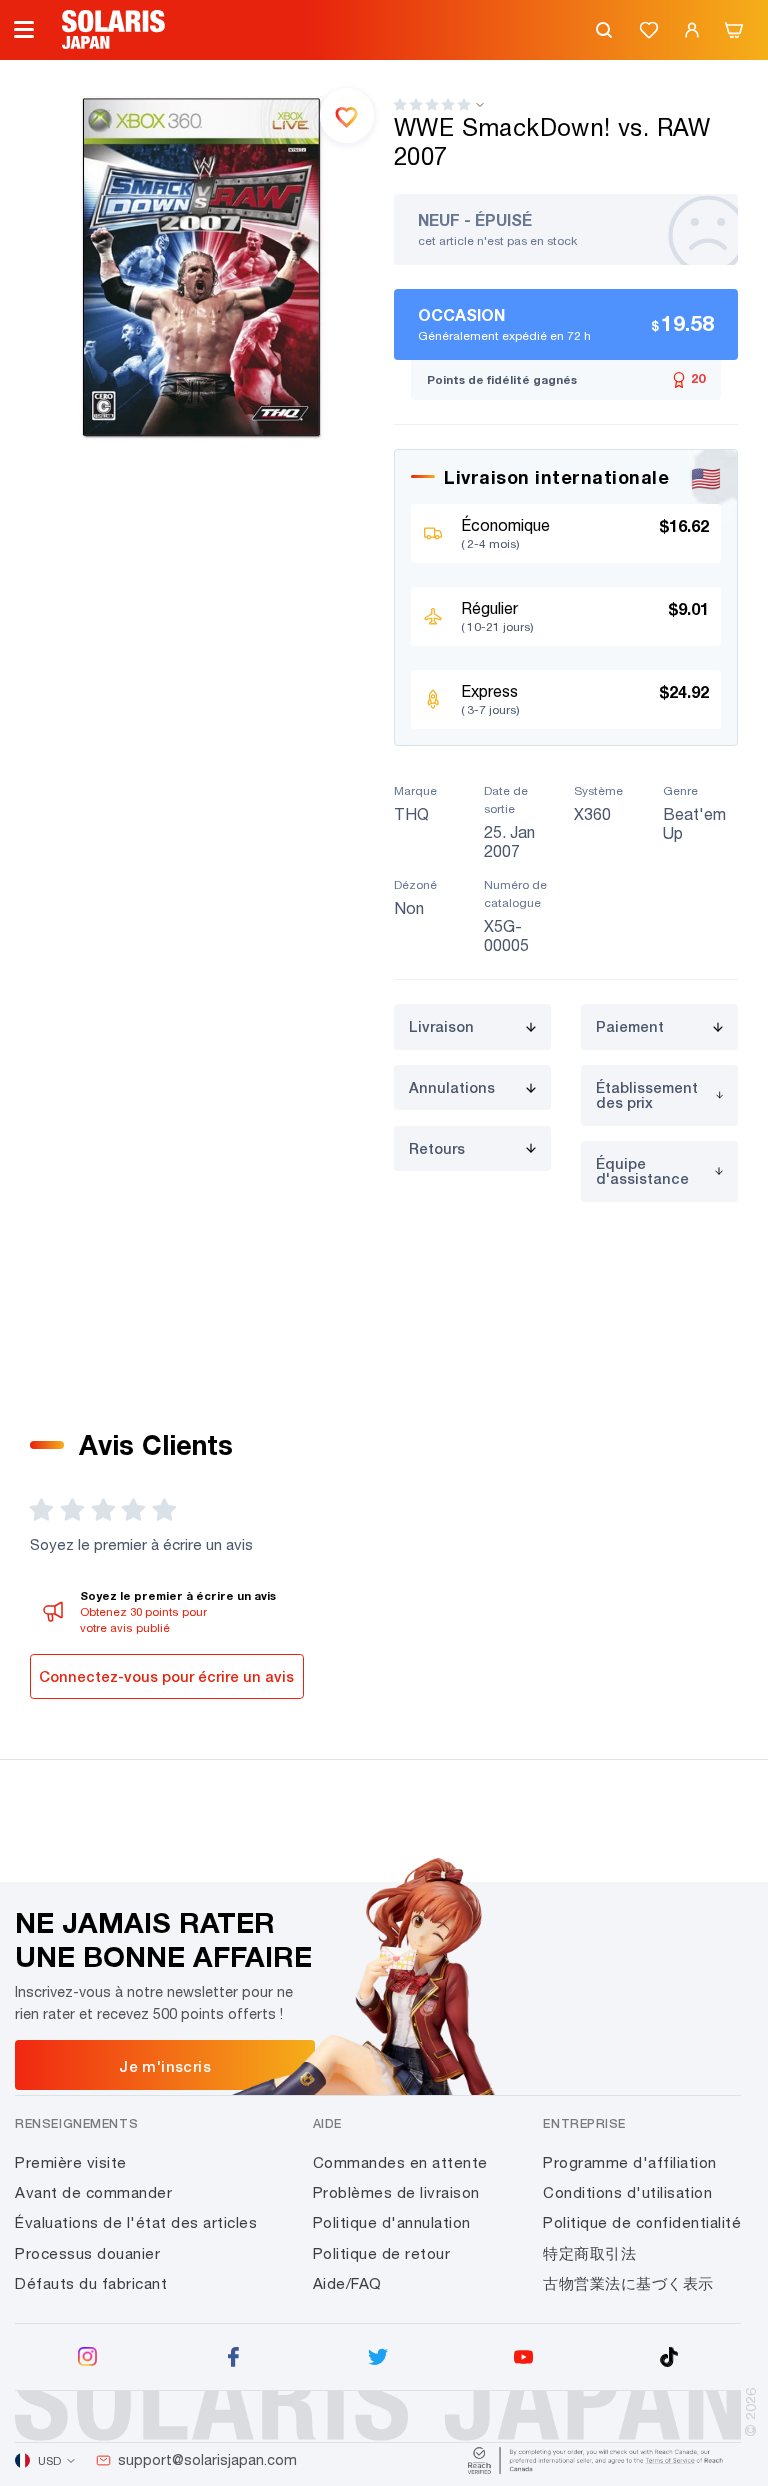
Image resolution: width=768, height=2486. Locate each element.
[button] (432, 104)
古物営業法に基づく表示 (628, 2283)
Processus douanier (87, 2253)
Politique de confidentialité (642, 2222)
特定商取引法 (589, 2253)
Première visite (71, 2162)
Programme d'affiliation (630, 2162)
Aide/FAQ (347, 2283)
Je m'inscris (165, 2066)
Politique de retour (382, 2253)
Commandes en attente (400, 2162)
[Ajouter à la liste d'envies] (347, 115)
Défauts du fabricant (91, 2283)
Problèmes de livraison (396, 2192)
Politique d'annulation (392, 2222)
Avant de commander (93, 2192)
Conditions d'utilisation (627, 2192)
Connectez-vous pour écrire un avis (166, 1676)
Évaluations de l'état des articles (136, 2222)
